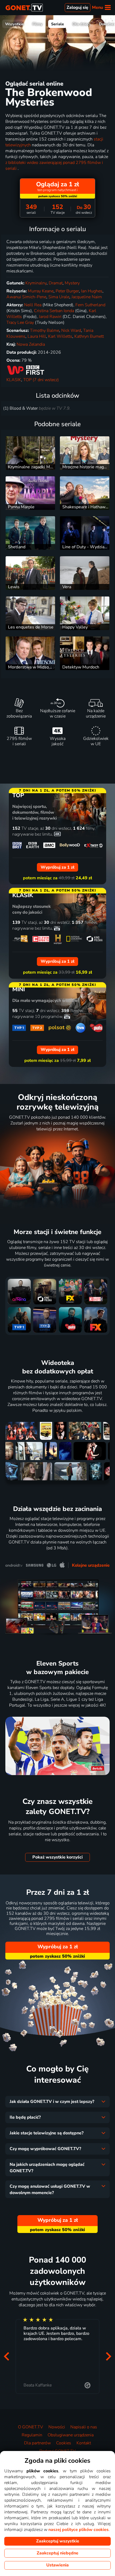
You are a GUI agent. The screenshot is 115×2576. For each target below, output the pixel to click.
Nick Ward (71, 330)
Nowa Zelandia (31, 344)
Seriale (57, 24)
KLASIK (14, 380)
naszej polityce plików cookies (78, 2530)
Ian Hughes (92, 291)
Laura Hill (37, 336)
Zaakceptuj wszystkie (58, 2541)
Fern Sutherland (90, 305)
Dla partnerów (37, 2443)
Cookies (64, 2443)
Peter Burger (67, 291)
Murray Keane (41, 291)
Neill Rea (33, 305)
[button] (6, 2356)
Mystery (72, 283)
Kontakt (84, 2443)
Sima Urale (59, 297)
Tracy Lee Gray (20, 322)
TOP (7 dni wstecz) (41, 380)
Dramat (56, 283)
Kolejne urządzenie (91, 1565)
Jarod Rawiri (50, 317)
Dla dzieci (81, 24)
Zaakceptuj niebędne (57, 2553)
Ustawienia (57, 2565)
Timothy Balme (45, 330)
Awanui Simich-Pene (26, 297)
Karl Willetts (60, 336)
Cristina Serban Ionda (54, 311)
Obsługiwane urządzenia (71, 2435)
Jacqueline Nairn (87, 297)
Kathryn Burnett (89, 336)
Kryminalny (36, 283)
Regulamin (32, 2435)
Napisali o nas (84, 2427)
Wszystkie (14, 24)
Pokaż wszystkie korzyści (57, 1857)
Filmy (37, 24)
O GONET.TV (30, 2427)
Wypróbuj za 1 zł (58, 1947)
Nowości (57, 2427)
